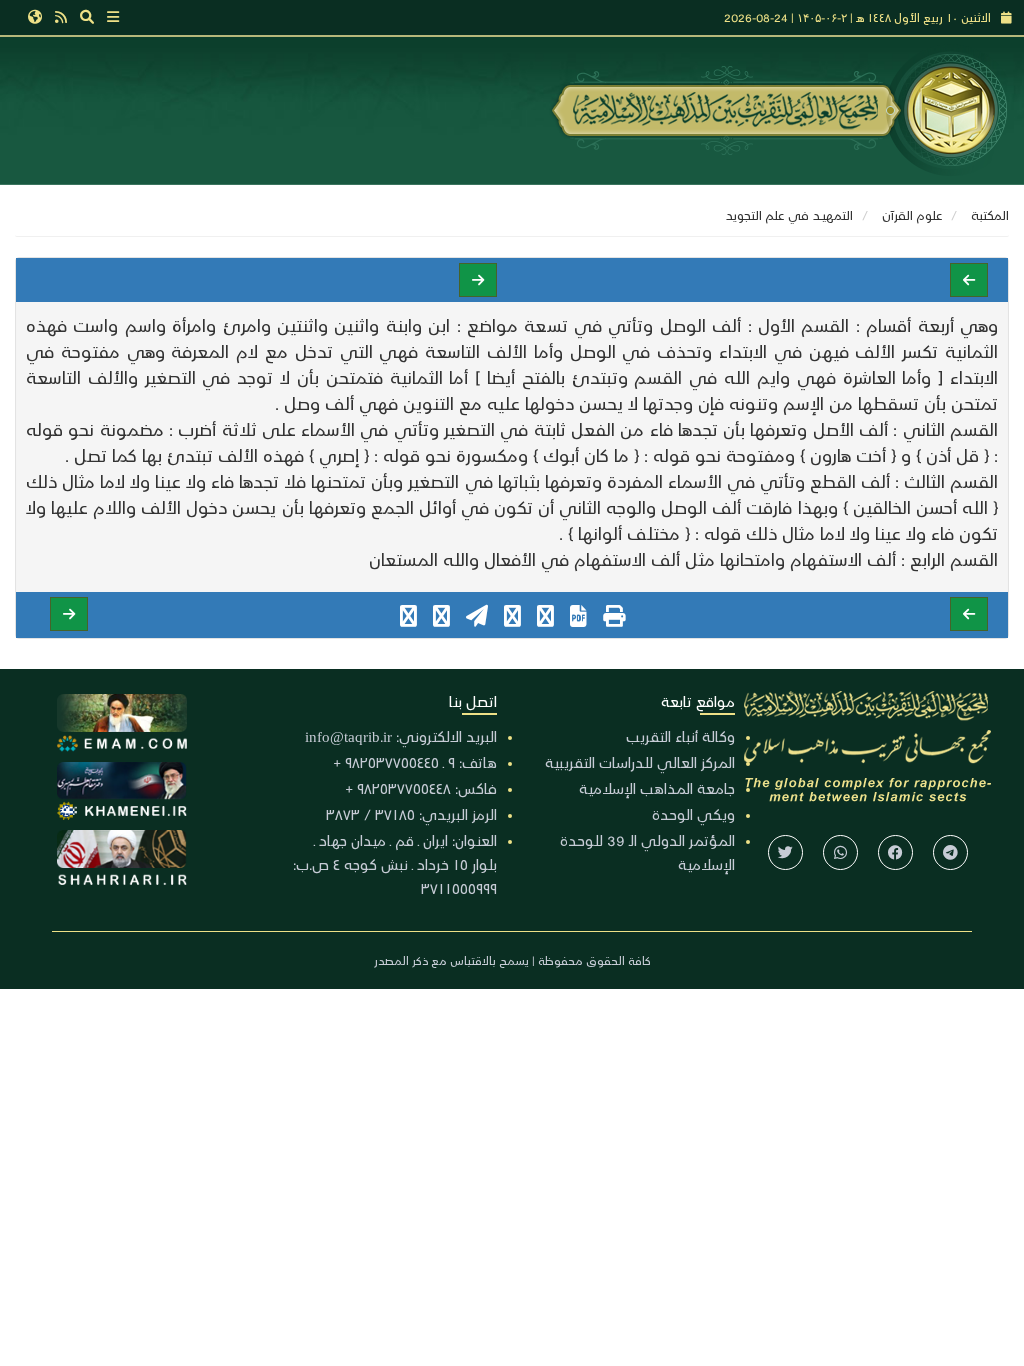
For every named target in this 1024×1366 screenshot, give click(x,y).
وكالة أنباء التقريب (680, 736)
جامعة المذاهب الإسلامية (657, 788)
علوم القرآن (912, 214)
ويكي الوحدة (693, 814)
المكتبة (990, 214)
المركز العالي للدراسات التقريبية (640, 762)
